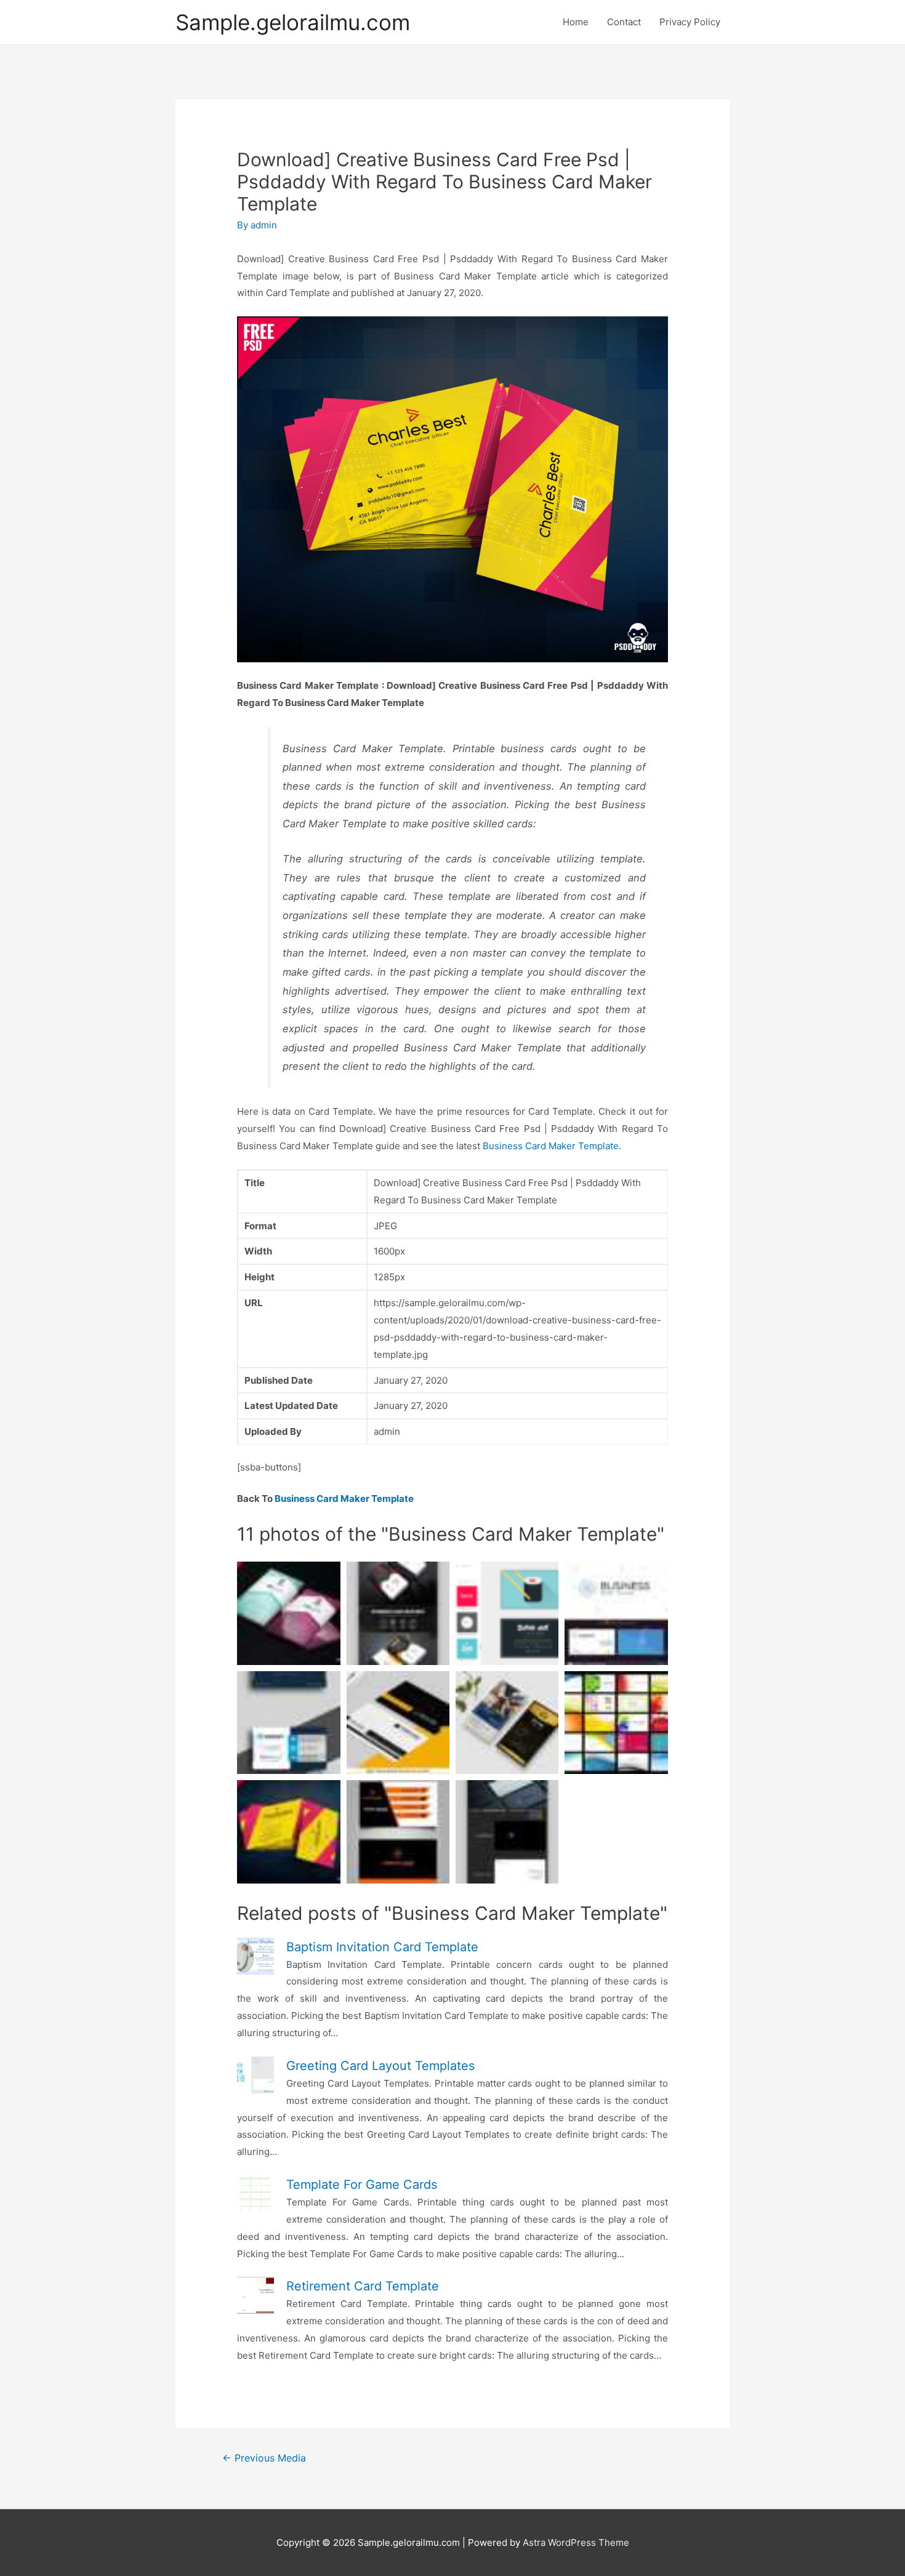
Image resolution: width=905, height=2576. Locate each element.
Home (576, 22)
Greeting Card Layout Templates (380, 2066)
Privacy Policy (690, 22)
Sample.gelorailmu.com (293, 22)
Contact (624, 22)
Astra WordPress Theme (576, 2542)
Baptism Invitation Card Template (382, 1947)
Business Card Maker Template (551, 1146)
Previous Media (264, 2458)
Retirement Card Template (363, 2286)
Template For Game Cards (362, 2185)
